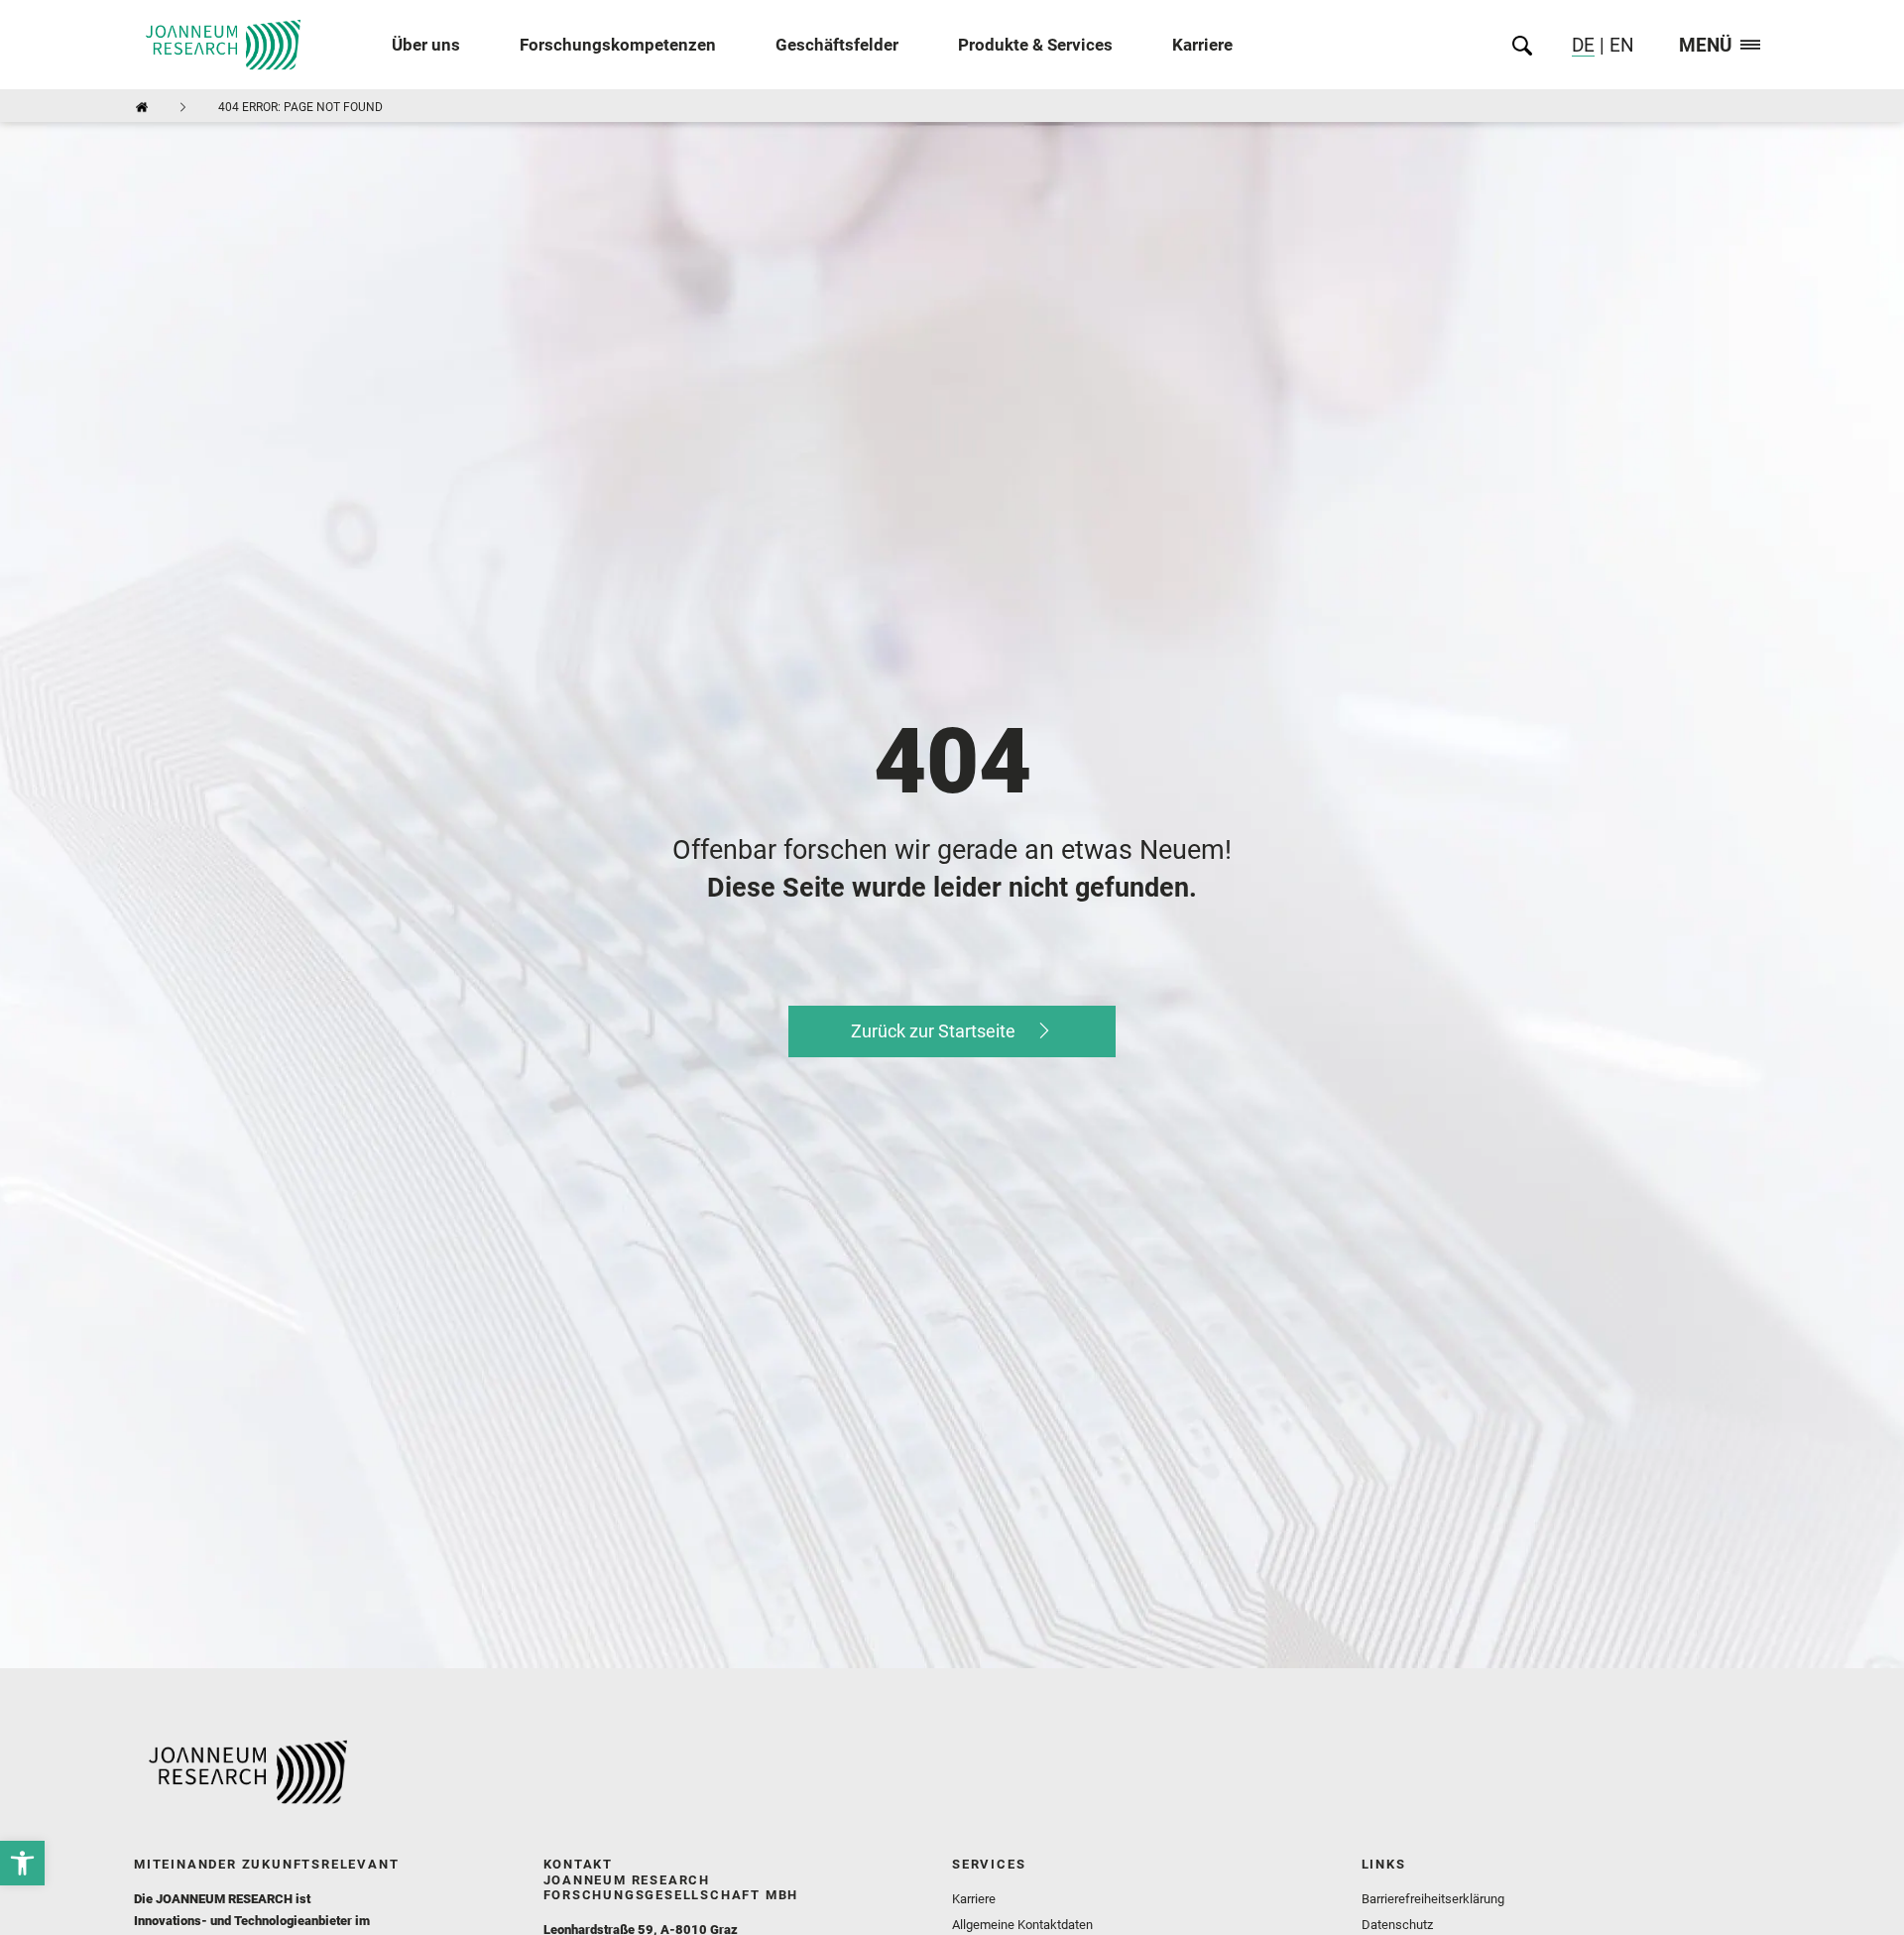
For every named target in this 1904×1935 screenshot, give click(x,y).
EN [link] (1619, 45)
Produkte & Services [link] (1035, 45)
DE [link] (1583, 45)
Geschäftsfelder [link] (837, 45)
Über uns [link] (426, 45)
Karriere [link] (1202, 45)
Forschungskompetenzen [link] (618, 45)
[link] (22, 1863)
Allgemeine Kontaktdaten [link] (1022, 1925)
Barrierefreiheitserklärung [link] (1433, 1899)
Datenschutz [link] (1397, 1925)
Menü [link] (1706, 46)
